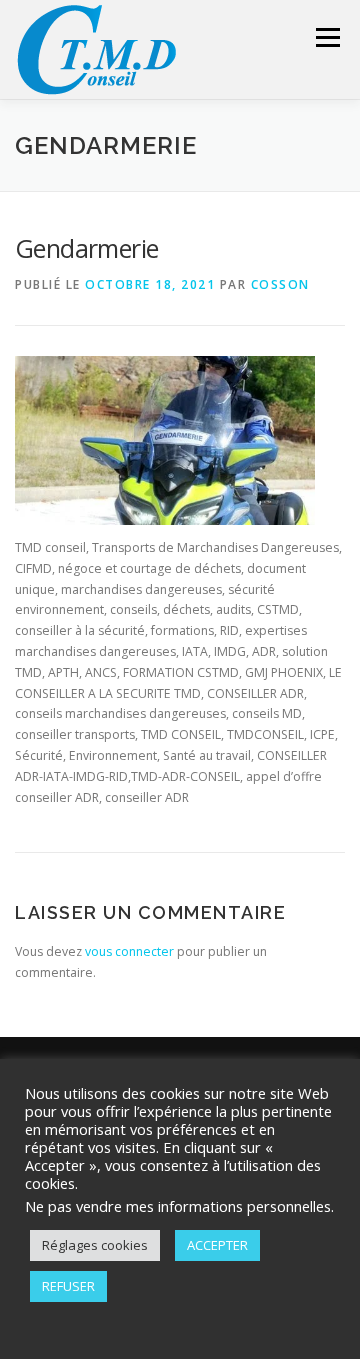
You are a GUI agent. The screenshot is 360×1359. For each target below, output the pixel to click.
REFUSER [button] (68, 1286)
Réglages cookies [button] (95, 1245)
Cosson (280, 284)
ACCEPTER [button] (217, 1245)
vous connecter (129, 951)
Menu (326, 37)
